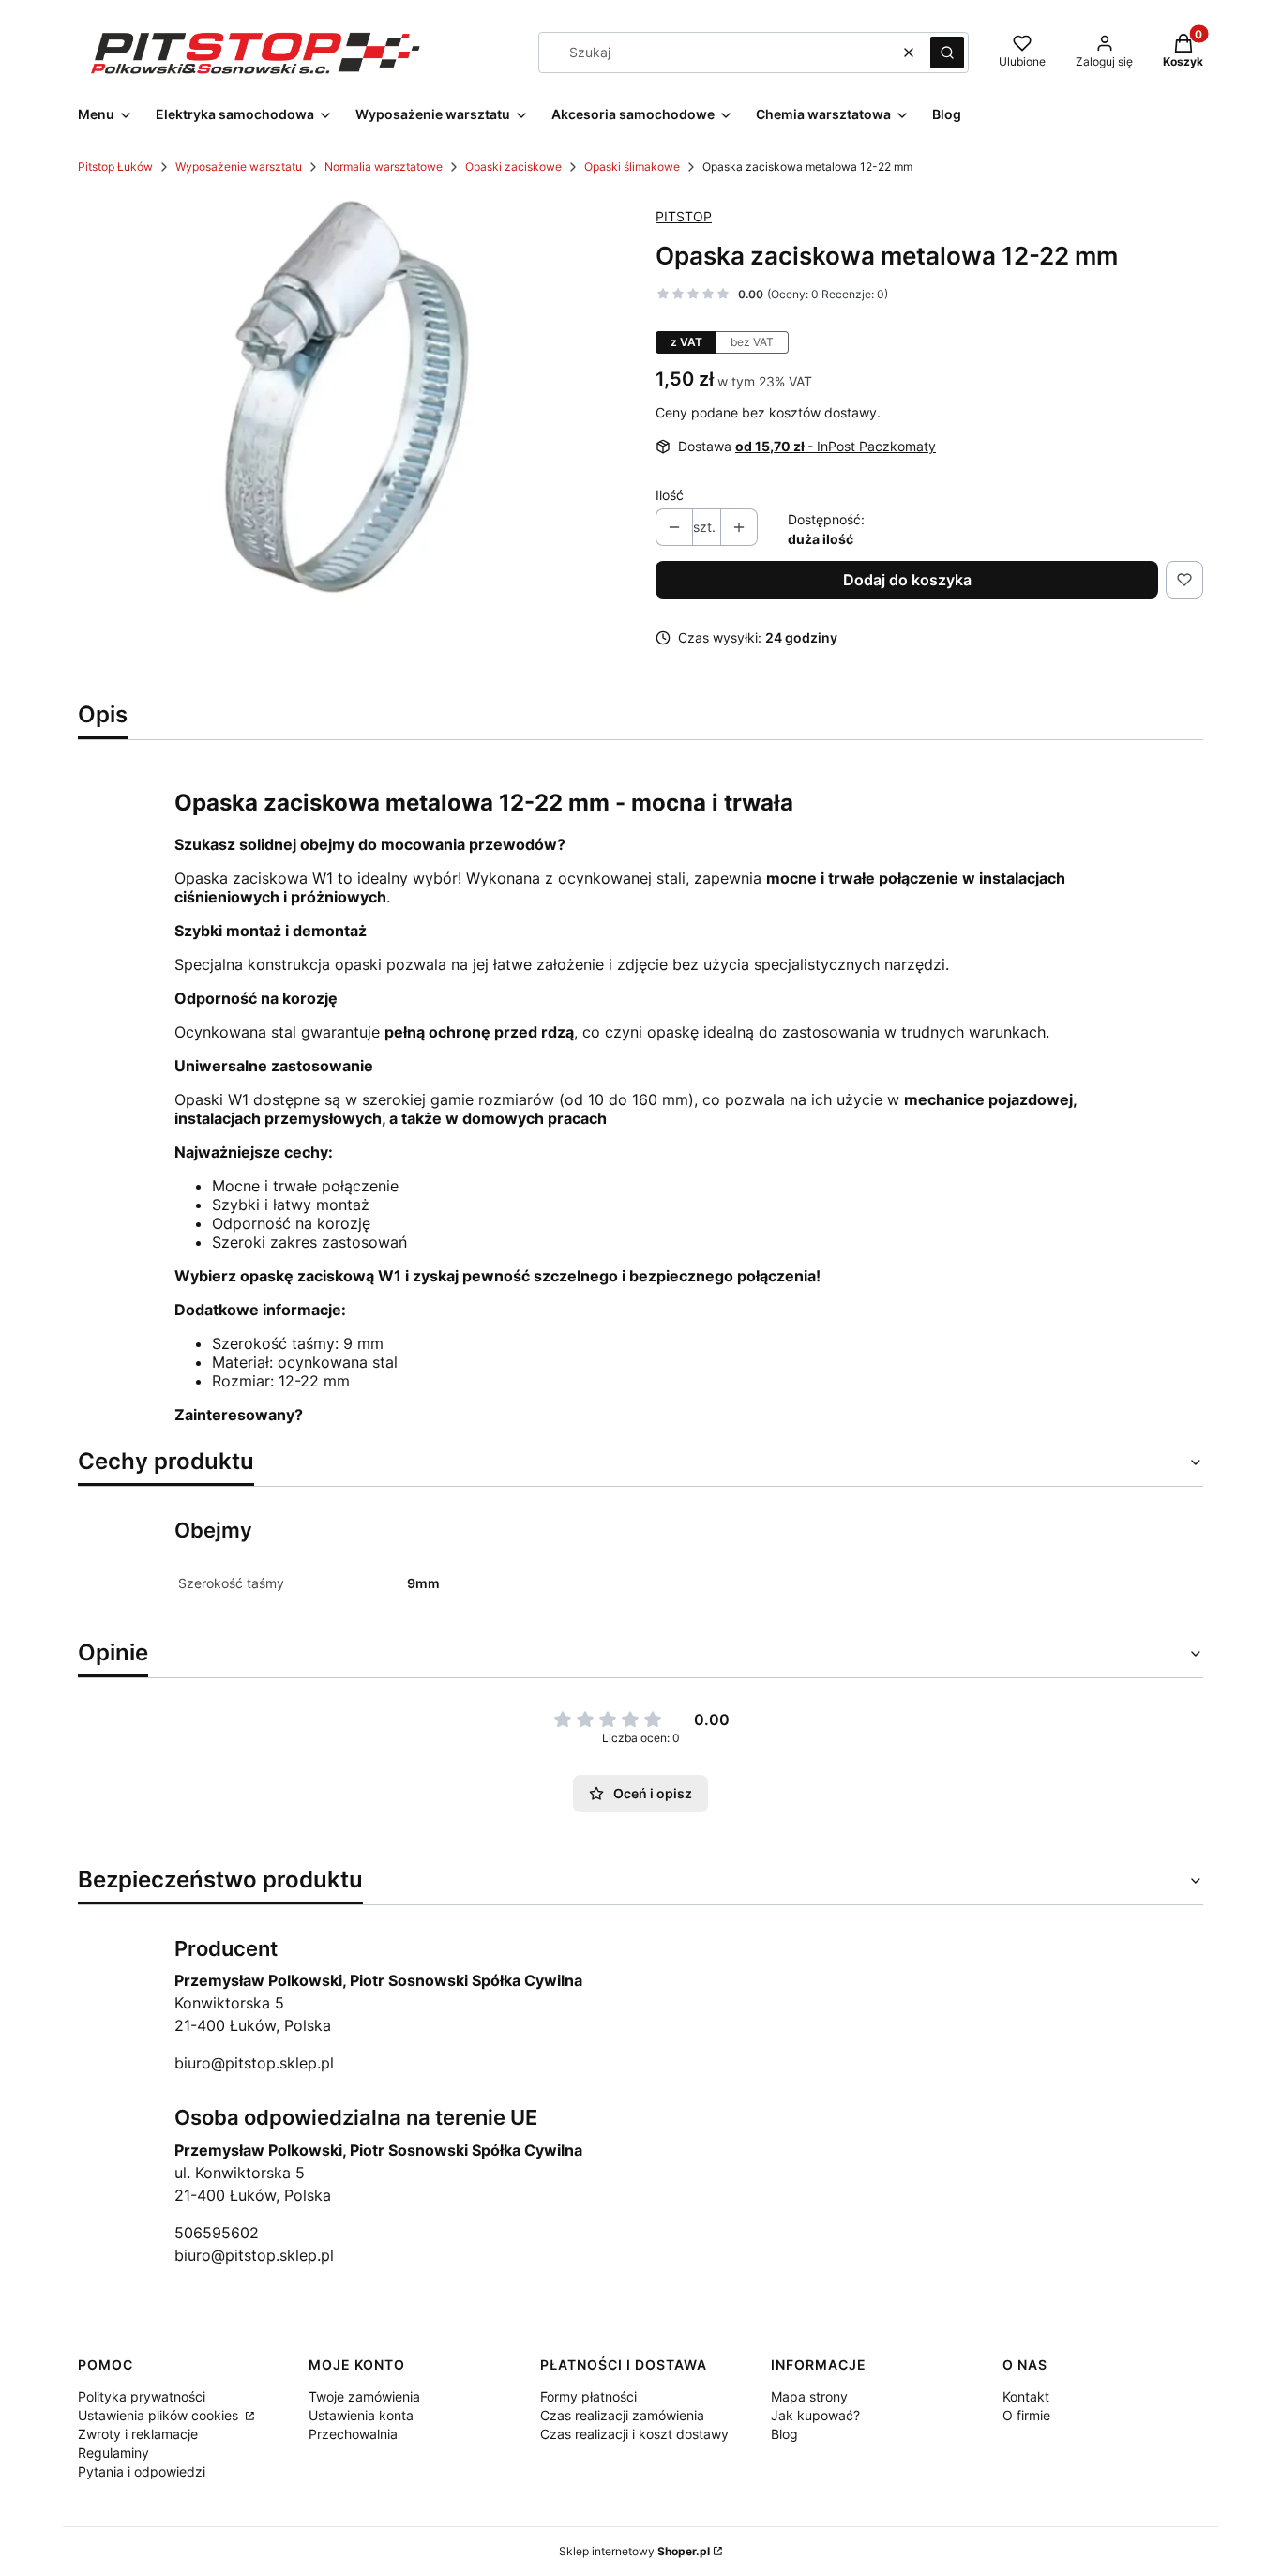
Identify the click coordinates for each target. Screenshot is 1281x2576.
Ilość (670, 495)
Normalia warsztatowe (384, 167)
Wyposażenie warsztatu (239, 167)
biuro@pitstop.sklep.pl (254, 2063)
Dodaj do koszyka (907, 580)
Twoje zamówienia (364, 2396)
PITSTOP (684, 216)
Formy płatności (588, 2396)
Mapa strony (809, 2396)
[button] (947, 53)
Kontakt (1026, 2396)
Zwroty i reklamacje (138, 2434)
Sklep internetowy (634, 2551)
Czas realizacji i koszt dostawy (634, 2434)
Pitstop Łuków (115, 167)
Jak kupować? (815, 2415)
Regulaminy (113, 2453)
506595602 (217, 2233)
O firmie (1026, 2415)
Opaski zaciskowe (513, 167)
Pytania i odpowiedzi (142, 2471)
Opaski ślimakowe (632, 167)
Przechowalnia (353, 2434)
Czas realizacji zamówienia (622, 2415)
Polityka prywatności (142, 2396)
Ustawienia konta (361, 2415)
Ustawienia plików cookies (160, 2415)
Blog (784, 2434)
